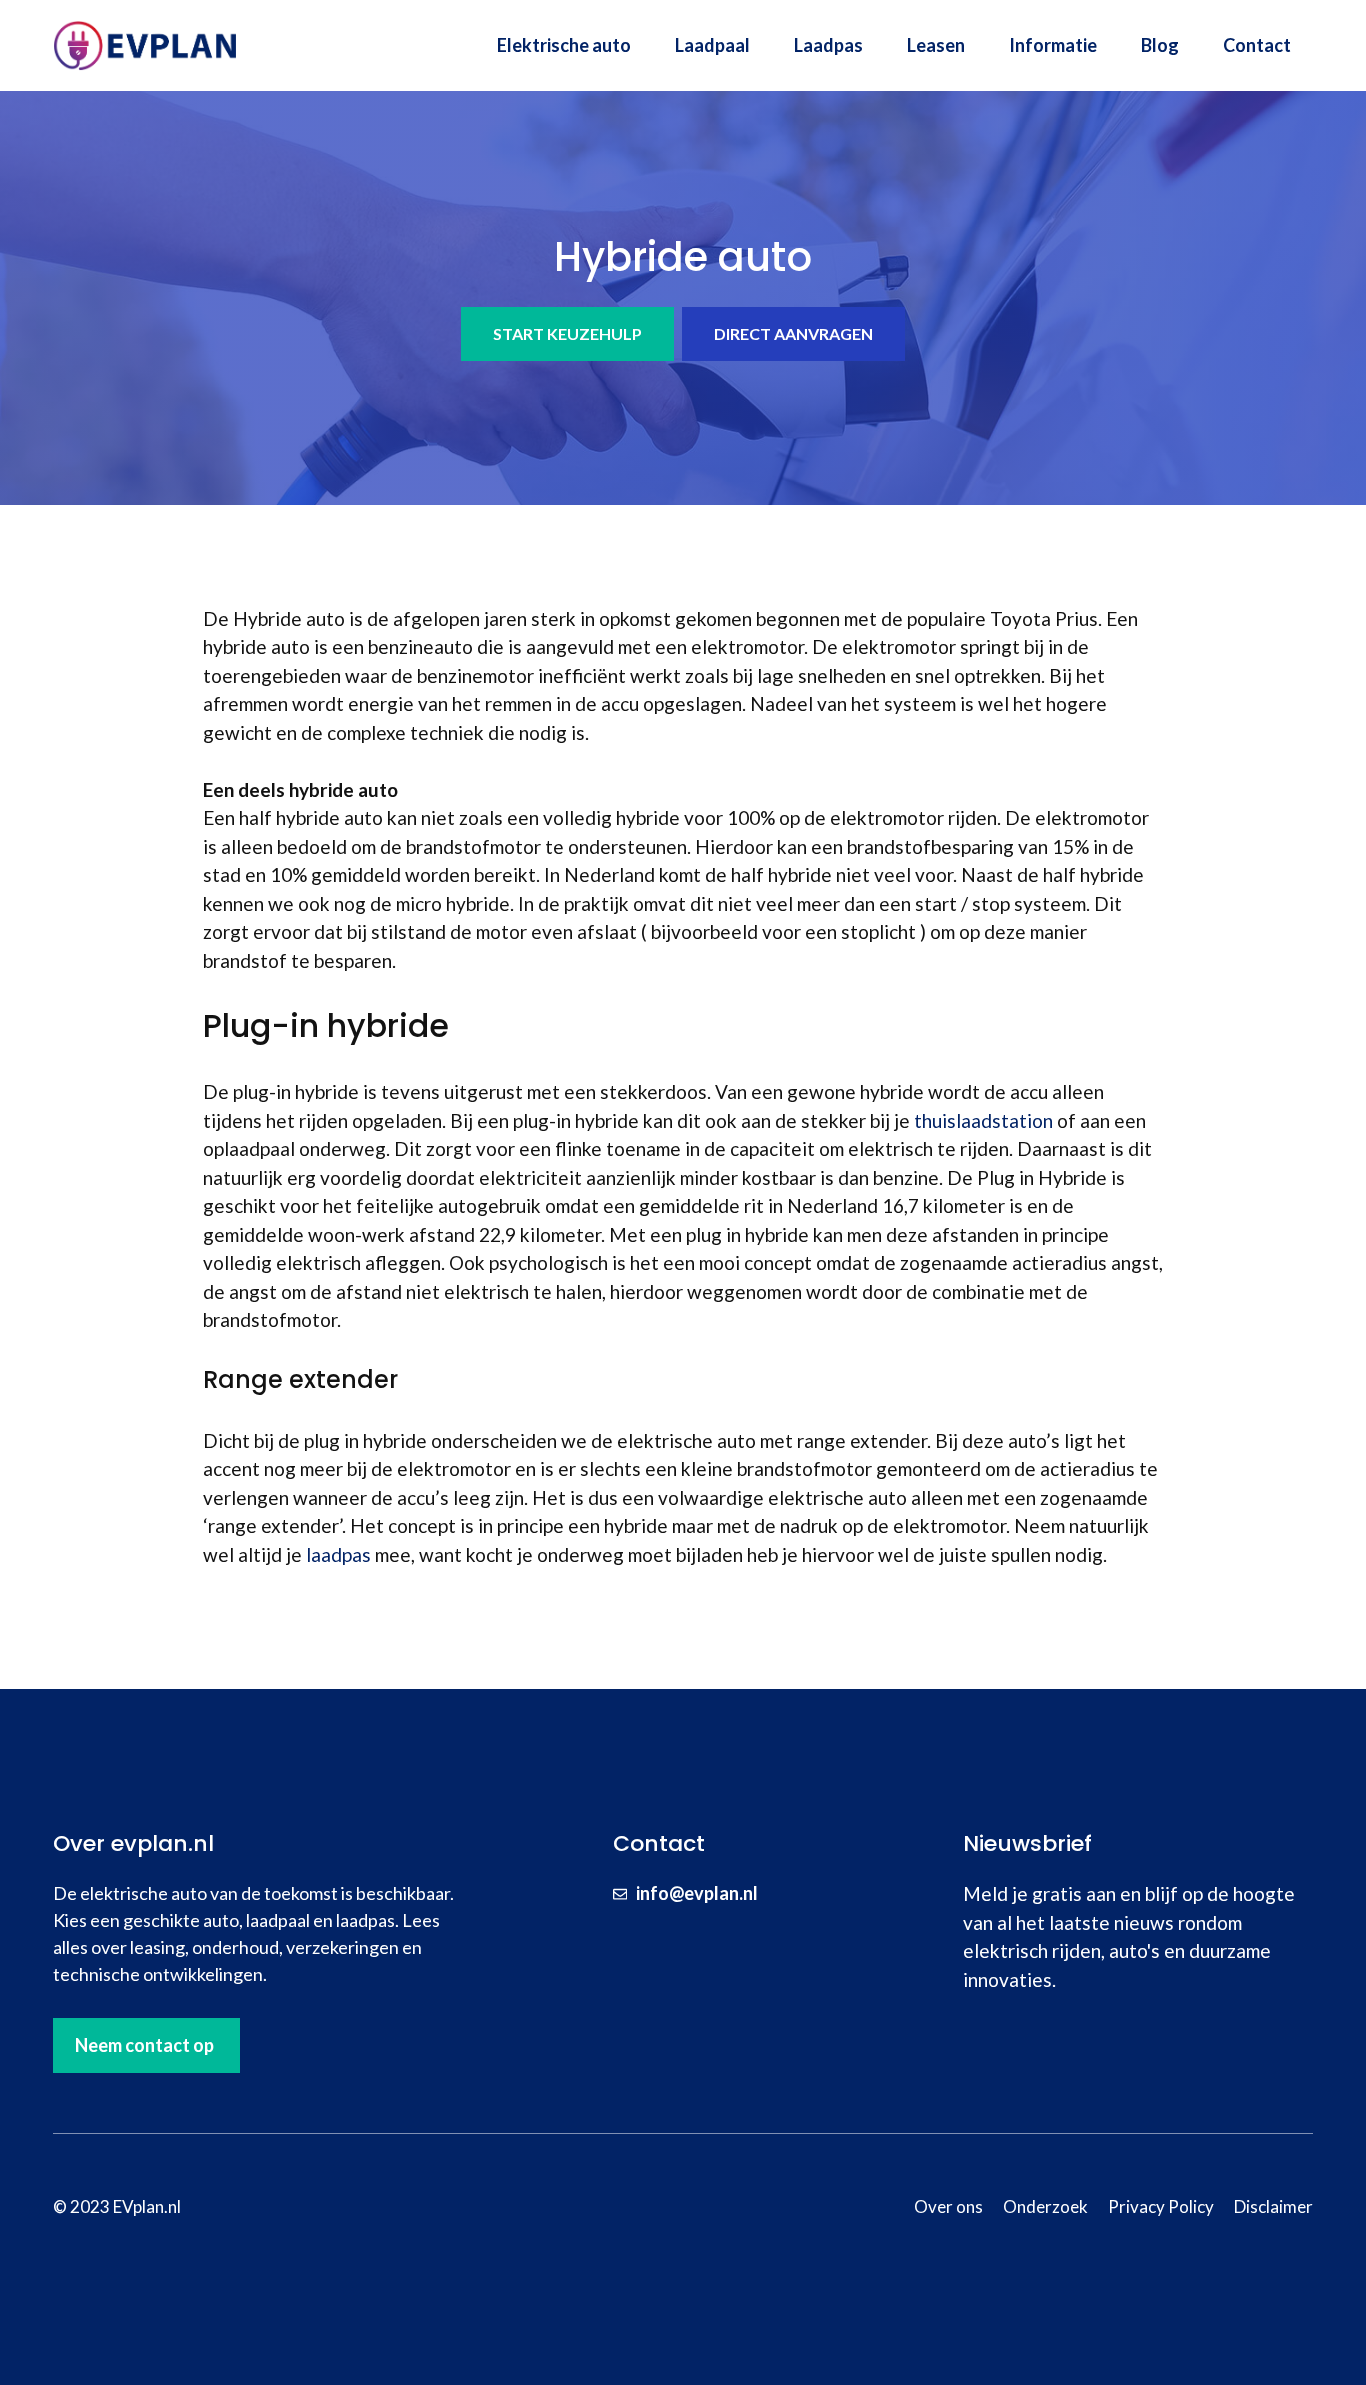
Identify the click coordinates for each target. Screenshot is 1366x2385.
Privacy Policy (1161, 2206)
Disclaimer (1273, 2206)
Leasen (936, 45)
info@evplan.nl (697, 1893)
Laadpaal (712, 45)
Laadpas (828, 45)
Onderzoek (1045, 2206)
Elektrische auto (564, 45)
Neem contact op (144, 2045)
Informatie (1053, 45)
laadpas (338, 1554)
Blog (1160, 45)
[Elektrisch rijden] (148, 42)
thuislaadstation (983, 1120)
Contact (1257, 45)
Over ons (948, 2206)
